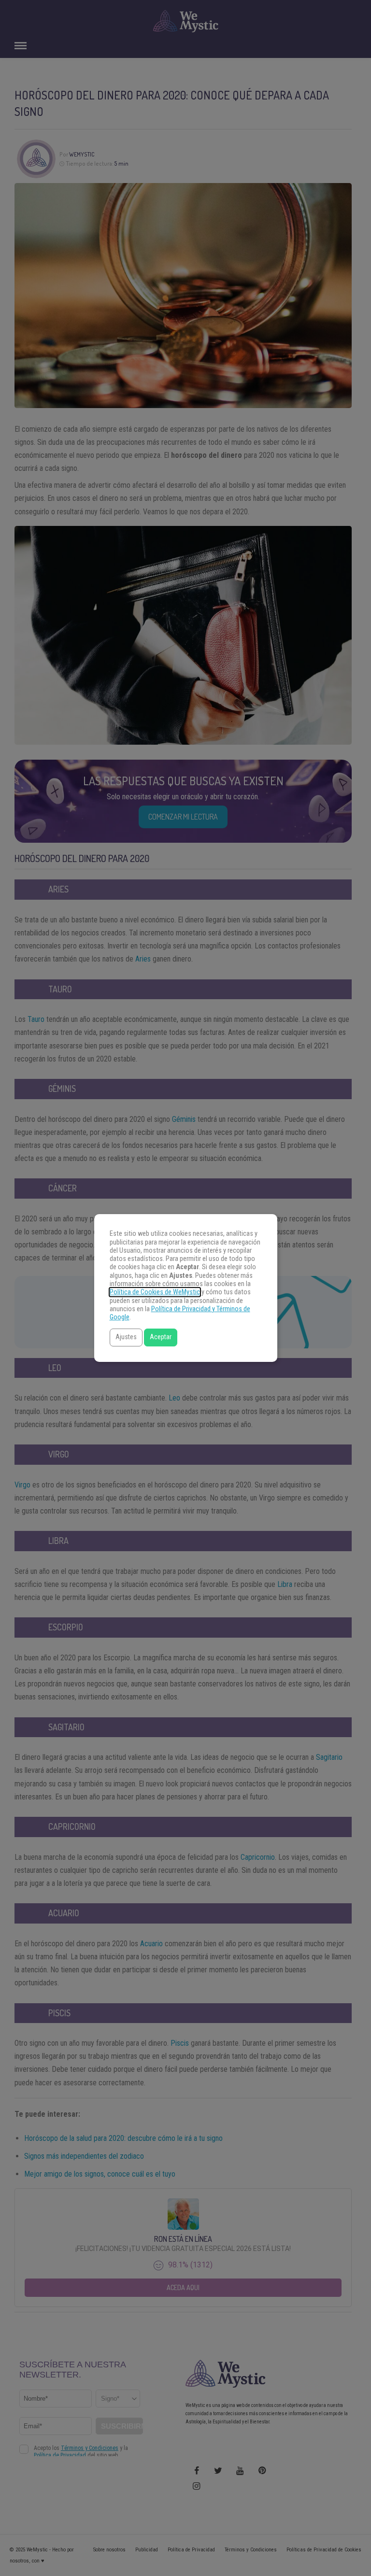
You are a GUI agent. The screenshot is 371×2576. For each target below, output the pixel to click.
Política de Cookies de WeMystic (155, 1292)
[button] (126, 1338)
